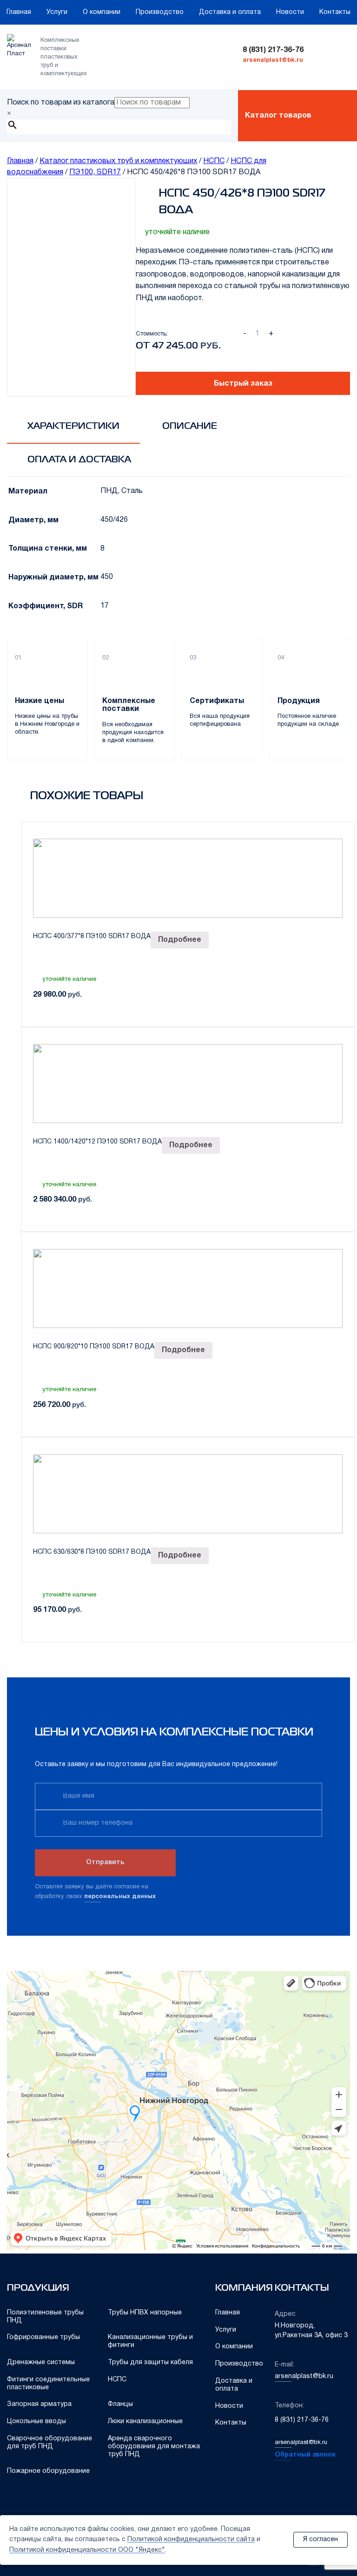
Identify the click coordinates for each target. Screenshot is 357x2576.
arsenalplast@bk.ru (273, 60)
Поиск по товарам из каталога (61, 103)
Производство (160, 12)
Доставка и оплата (230, 12)
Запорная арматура (39, 2404)
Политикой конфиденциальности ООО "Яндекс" (87, 2550)
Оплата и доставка (79, 460)
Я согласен (321, 2540)
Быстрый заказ (243, 384)
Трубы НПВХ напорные (145, 2313)
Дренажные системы (41, 2362)
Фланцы (120, 2404)
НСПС (214, 161)
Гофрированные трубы (43, 2337)
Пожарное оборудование (48, 2471)
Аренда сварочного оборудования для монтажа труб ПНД (154, 2447)
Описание (190, 426)
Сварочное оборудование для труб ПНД (50, 2443)
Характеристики (73, 426)
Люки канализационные (145, 2422)
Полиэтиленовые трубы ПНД (45, 2317)
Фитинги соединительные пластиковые (48, 2384)
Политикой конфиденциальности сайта (191, 2540)
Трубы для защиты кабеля (150, 2362)
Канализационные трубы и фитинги (150, 2341)
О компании (102, 12)
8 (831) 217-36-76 (273, 50)
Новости (290, 12)
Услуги (57, 12)
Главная (19, 12)
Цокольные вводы (36, 2422)
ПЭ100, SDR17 (95, 172)
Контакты (335, 12)
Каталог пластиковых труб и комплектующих (118, 161)
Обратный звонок (305, 2455)
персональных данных (120, 1897)
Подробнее (180, 940)
